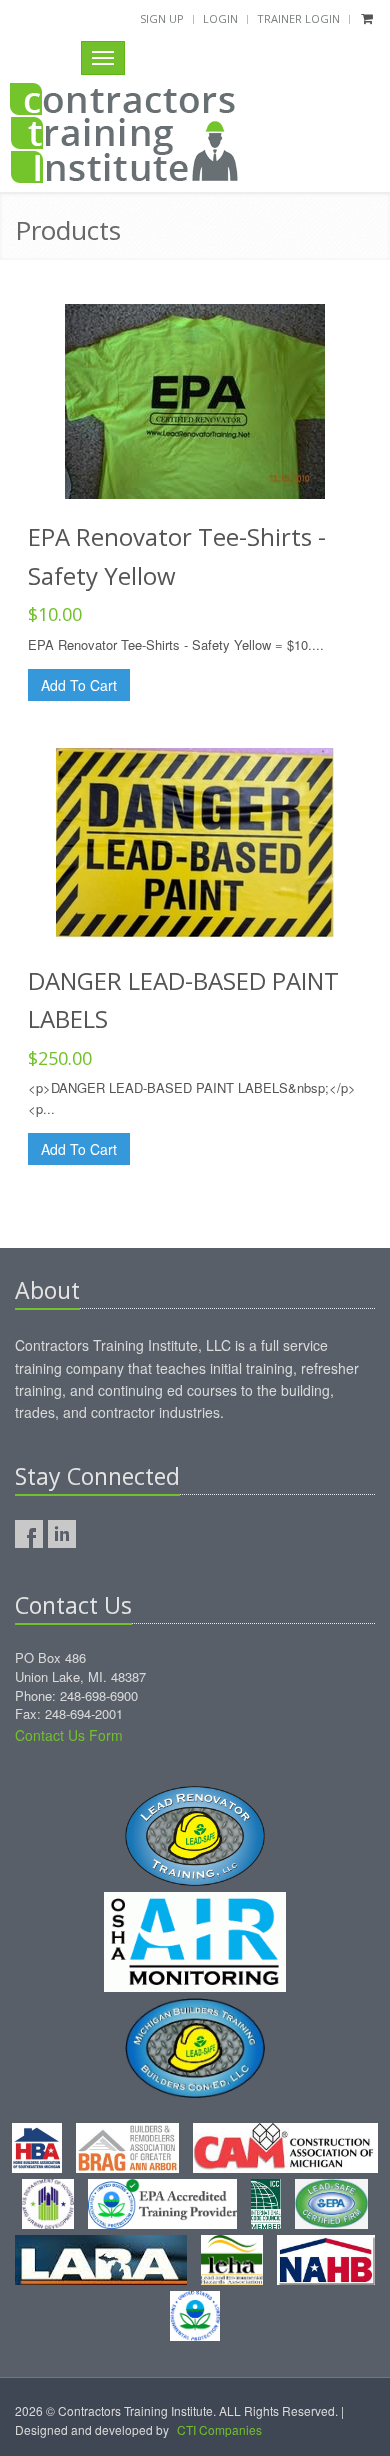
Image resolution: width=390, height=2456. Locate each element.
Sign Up (162, 18)
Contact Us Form (69, 1735)
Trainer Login (298, 18)
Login (220, 18)
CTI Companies (219, 2429)
